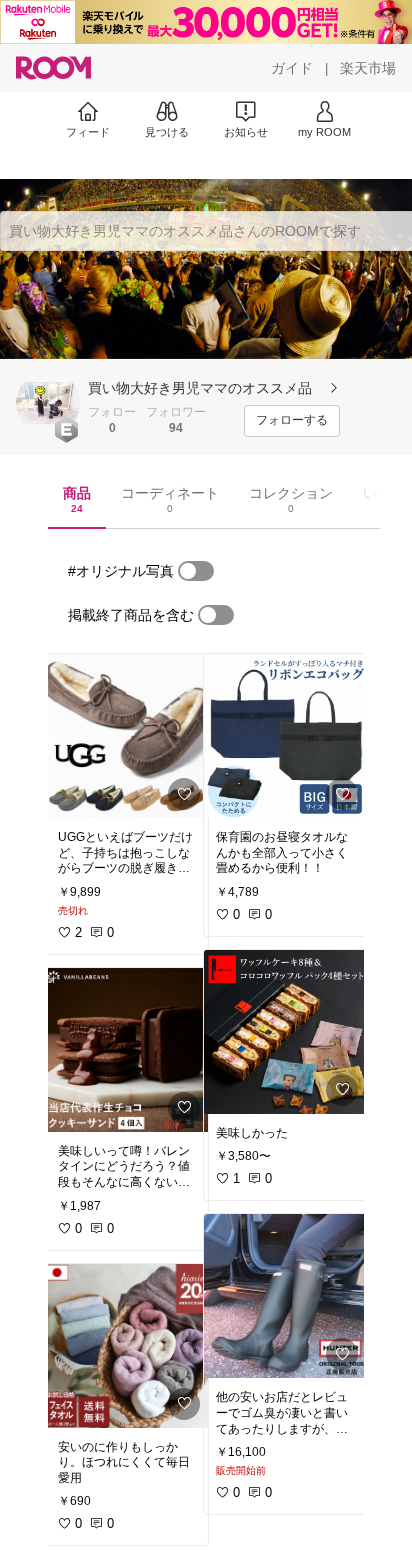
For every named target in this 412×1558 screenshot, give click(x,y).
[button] (48, 403)
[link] (127, 736)
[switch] (196, 571)
